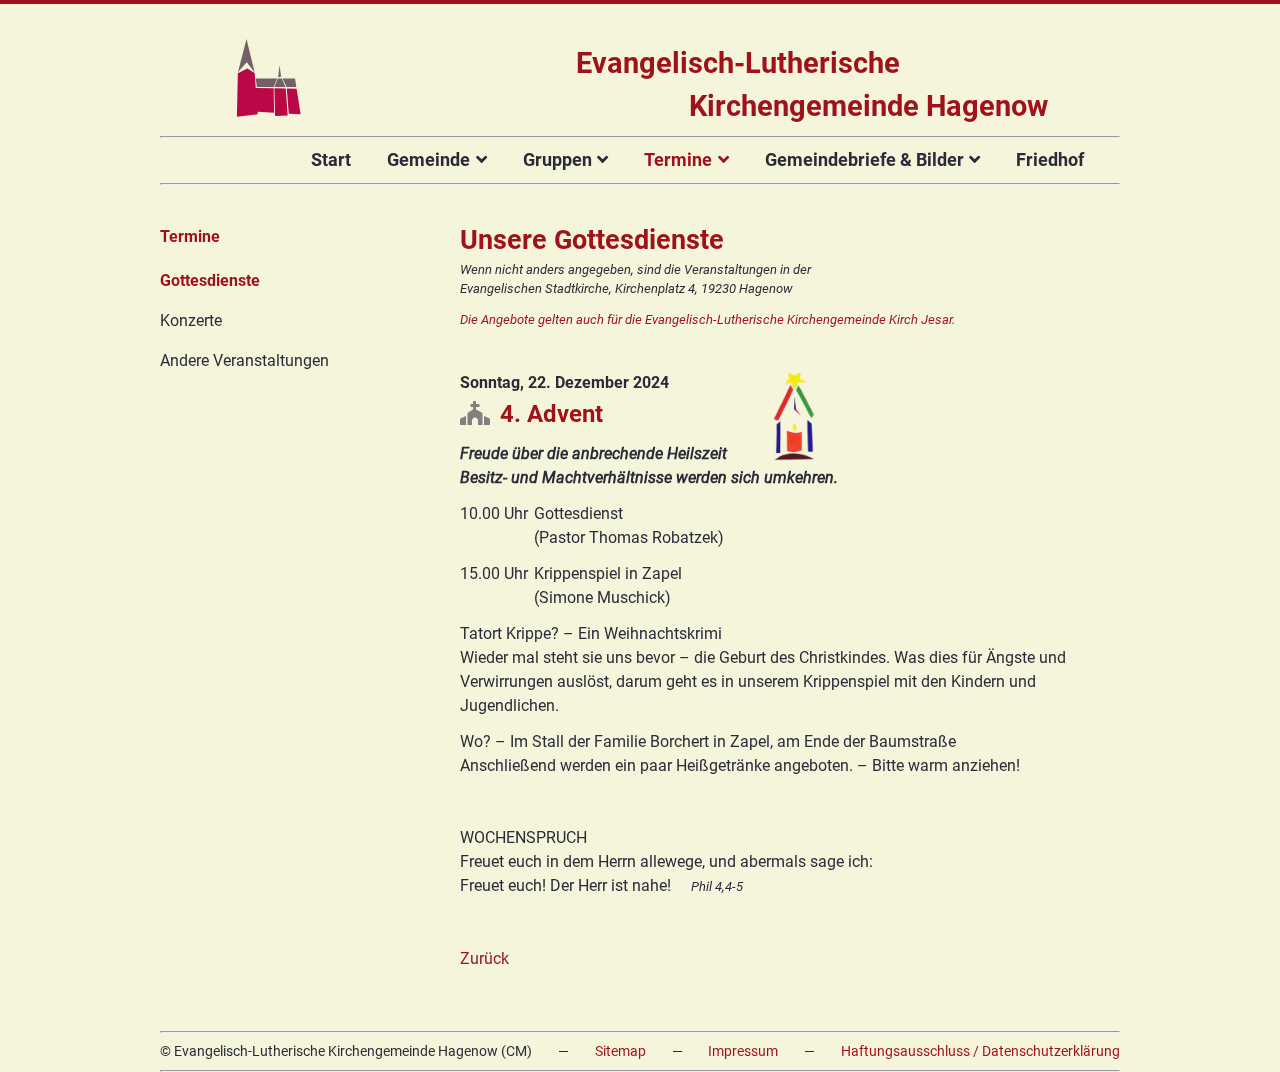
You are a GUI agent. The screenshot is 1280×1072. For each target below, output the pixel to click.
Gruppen (557, 159)
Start (331, 159)
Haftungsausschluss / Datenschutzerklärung (980, 1051)
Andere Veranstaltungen (244, 360)
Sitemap (620, 1051)
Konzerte (191, 320)
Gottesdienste (210, 280)
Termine (678, 159)
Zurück (484, 958)
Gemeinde (428, 159)
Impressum (743, 1051)
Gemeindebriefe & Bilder (864, 159)
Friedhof (1050, 159)
